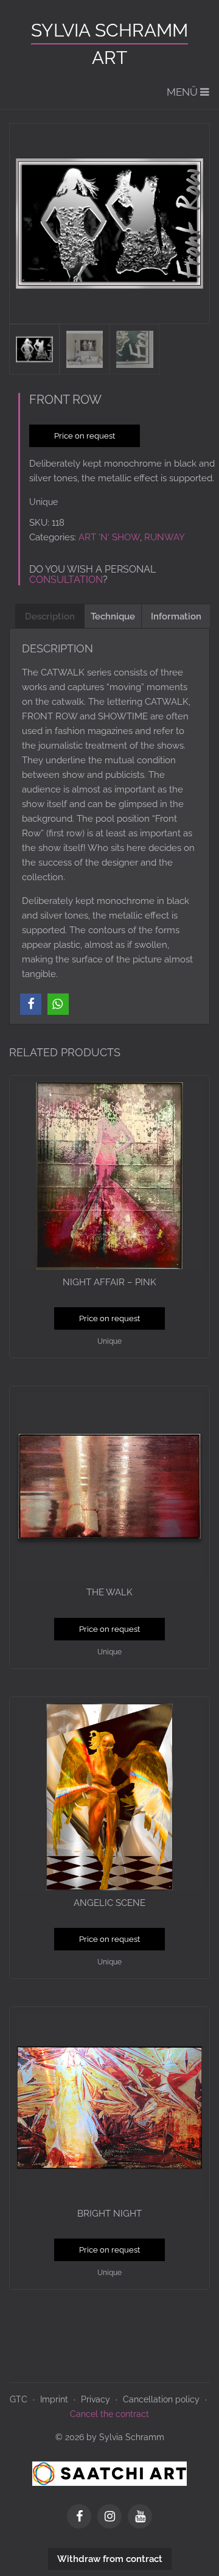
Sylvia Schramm (109, 30)
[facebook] (82, 2518)
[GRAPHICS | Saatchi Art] (109, 2473)
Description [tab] (50, 616)
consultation (66, 580)
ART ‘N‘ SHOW (109, 537)
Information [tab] (176, 616)
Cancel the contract (109, 2414)
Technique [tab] (113, 616)
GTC (19, 2399)
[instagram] (113, 2518)
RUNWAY (165, 537)
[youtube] (140, 2518)
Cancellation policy (161, 2399)
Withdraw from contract (110, 2559)
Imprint (54, 2399)
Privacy (96, 2399)
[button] (31, 1004)
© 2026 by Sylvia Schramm (110, 2437)
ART (109, 58)
